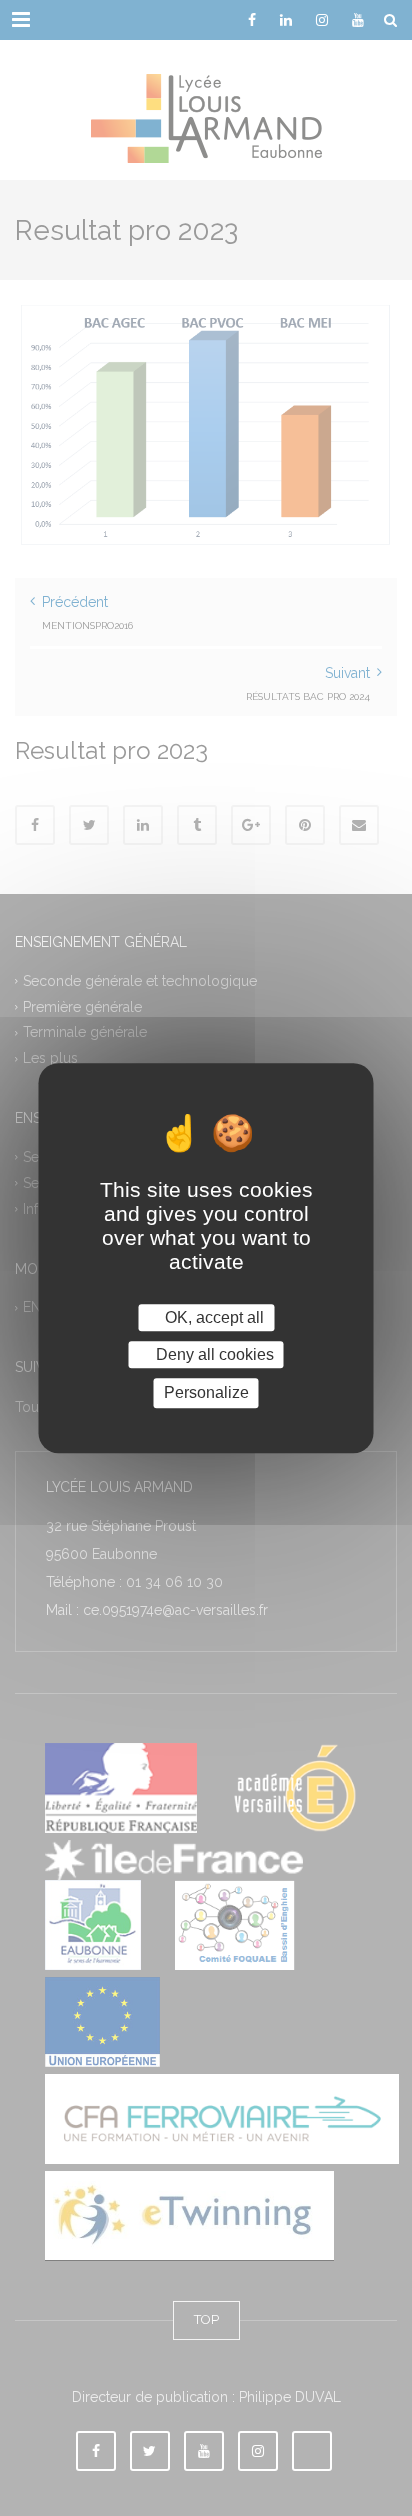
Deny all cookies (213, 1354)
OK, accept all (212, 1317)
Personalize (206, 1393)
